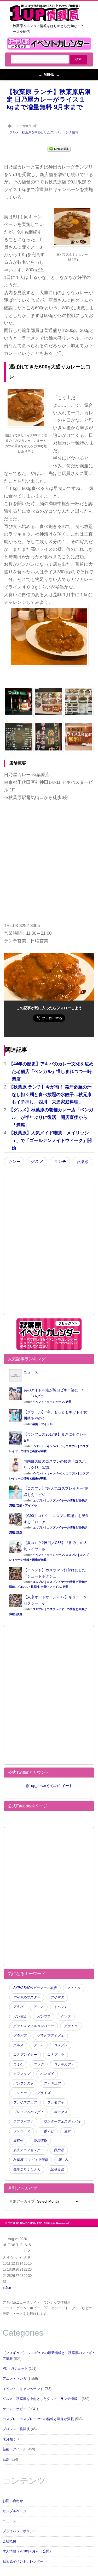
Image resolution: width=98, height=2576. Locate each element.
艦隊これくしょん (27, 2169)
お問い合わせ (13, 2501)
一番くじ (47, 2131)
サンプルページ (15, 2511)
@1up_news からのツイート (49, 1786)
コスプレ (61, 2045)
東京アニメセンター (28, 2150)
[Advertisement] (49, 1250)
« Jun (7, 2288)
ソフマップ (22, 2074)
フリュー (20, 2093)
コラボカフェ (64, 2064)
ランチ (60, 1162)
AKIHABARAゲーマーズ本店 (35, 1988)
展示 (67, 2131)
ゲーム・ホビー (15, 2409)
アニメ (39, 2007)
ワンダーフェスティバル (62, 2122)
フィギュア (52, 2083)
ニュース (31, 1372)
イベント (61, 2007)
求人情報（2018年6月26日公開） (28, 2551)
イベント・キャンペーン (48, 1402)
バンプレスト (23, 2083)
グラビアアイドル (50, 2036)
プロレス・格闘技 (28, 1587)
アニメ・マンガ (15, 2379)
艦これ (63, 2160)
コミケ (18, 2064)
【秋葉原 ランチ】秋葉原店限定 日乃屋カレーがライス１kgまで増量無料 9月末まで (49, 99)
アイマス (57, 1997)
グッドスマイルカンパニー (33, 2026)
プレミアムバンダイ (28, 2112)
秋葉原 (82, 1162)
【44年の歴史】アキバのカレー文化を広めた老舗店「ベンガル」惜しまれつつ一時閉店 (51, 1072)
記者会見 (57, 2169)
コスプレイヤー (25, 2055)
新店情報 (40, 2141)
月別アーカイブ (22, 2201)
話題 (68, 1402)
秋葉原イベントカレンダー (23, 2562)
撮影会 (18, 2141)
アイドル (74, 1988)
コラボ (39, 2064)
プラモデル (56, 2102)
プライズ (44, 2093)
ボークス (61, 2112)
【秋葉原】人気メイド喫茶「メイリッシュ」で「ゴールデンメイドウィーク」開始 (50, 1141)
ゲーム (39, 2045)
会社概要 (9, 2541)
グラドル (71, 2026)
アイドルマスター (27, 1997)
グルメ (37, 1162)
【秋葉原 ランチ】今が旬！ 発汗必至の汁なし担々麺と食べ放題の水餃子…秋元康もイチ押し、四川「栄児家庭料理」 (50, 1095)
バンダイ (47, 2074)
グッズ (66, 2017)
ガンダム (20, 2017)
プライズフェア (25, 2102)
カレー (14, 1162)
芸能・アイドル (42, 1424)
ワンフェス (22, 2131)
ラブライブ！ (23, 2122)
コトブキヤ (56, 2055)
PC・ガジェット (15, 2369)
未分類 (8, 2439)
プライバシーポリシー (20, 2531)
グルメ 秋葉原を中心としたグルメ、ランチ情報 (45, 132)
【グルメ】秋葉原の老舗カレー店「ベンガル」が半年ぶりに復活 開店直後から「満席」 (51, 1117)
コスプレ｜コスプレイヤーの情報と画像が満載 (38, 2419)
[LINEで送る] (59, 148)
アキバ (18, 2007)
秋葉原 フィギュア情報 (31, 2160)
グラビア (20, 2036)
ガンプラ (44, 2017)
